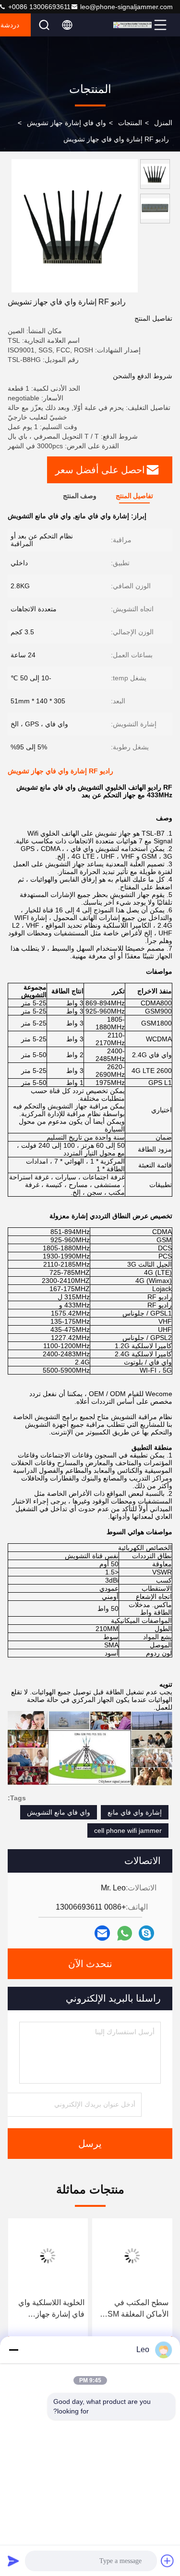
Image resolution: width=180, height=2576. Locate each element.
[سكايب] (146, 1933)
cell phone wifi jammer (128, 1830)
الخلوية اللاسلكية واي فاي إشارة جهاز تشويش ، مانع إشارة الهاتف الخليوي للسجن (49, 2309)
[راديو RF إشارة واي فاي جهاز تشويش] (75, 226)
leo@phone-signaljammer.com (126, 7)
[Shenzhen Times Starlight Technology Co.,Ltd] (132, 25)
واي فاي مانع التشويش (59, 1812)
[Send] (13, 2561)
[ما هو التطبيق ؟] (125, 1933)
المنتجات (130, 123)
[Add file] (168, 2561)
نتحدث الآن (90, 1964)
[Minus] (13, 2350)
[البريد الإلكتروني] (102, 1933)
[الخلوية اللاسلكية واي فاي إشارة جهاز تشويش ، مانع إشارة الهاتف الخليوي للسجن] (48, 2256)
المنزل (163, 123)
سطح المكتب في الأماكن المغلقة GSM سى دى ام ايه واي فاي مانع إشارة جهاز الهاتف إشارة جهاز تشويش (133, 2309)
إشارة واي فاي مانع (135, 1812)
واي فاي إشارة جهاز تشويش (66, 123)
